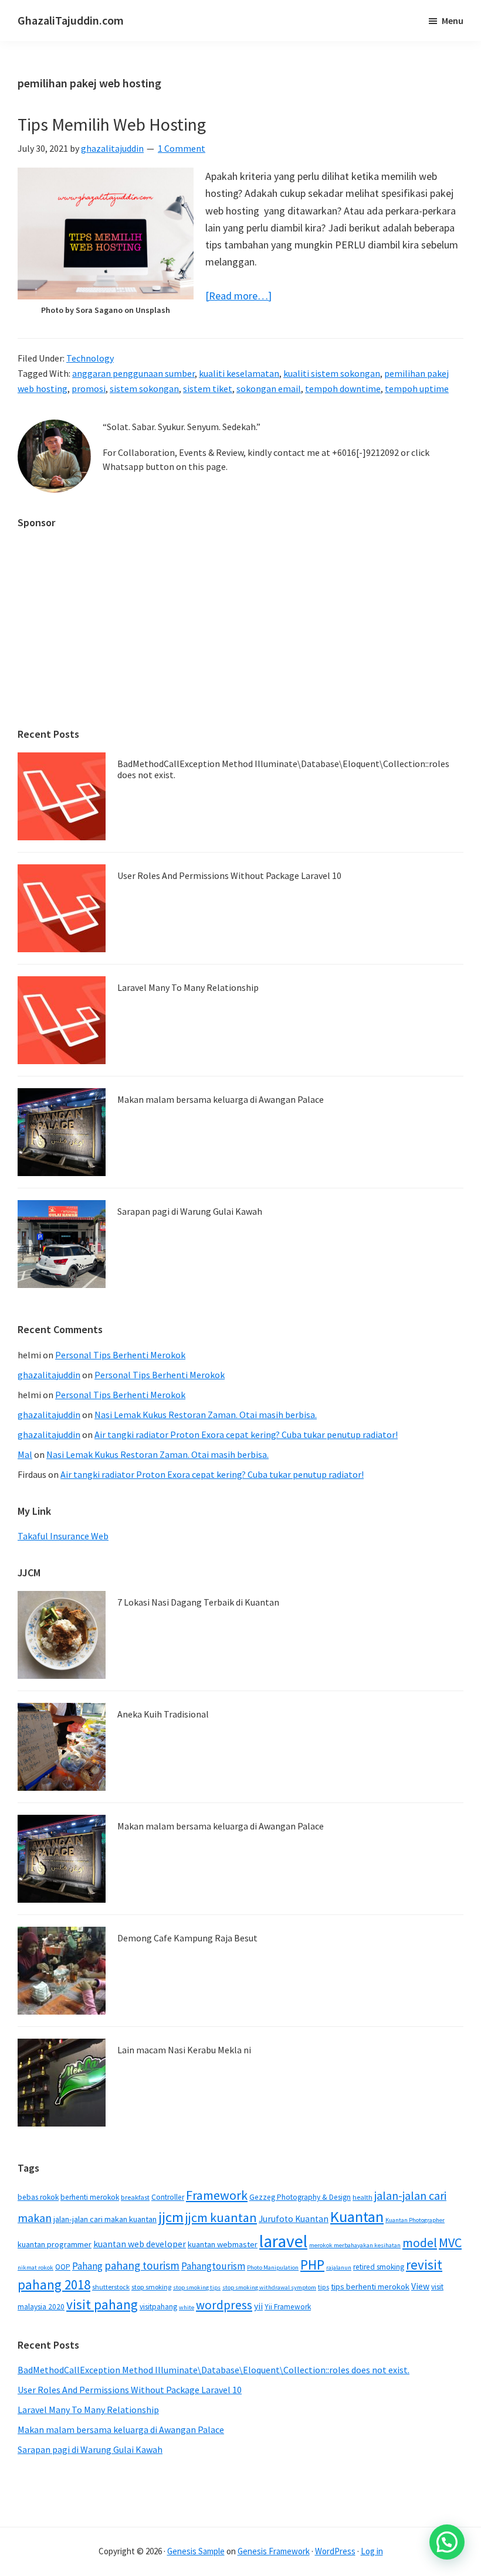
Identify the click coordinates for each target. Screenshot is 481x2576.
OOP (63, 2267)
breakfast (135, 2197)
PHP (312, 2265)
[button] (447, 2542)
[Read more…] (238, 296)
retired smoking (379, 2267)
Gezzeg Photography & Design (300, 2197)
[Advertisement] (240, 622)
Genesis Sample (196, 2551)
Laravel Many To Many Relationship (188, 987)
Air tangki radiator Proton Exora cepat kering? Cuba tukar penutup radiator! (246, 1434)
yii (258, 2306)
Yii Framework (288, 2307)
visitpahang (158, 2307)
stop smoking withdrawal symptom (269, 2287)
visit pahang (102, 2304)
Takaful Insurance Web (63, 1536)
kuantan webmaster (223, 2244)
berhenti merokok (90, 2197)
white (187, 2307)
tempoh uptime (417, 389)
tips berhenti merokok (370, 2287)
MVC (450, 2243)
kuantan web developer (140, 2244)
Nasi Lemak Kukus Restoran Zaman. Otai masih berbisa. (206, 1415)
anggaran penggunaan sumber (133, 373)
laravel (283, 2241)
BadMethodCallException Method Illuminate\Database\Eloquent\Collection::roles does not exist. (283, 769)
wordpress (224, 2305)
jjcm (171, 2217)
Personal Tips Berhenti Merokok (120, 1355)
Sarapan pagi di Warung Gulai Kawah (190, 1211)
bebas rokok (38, 2197)
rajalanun (339, 2267)
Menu (453, 21)
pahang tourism (142, 2265)
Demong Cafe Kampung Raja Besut (187, 1938)
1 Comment (182, 148)
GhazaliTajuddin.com (71, 20)
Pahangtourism (213, 2266)
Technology (90, 358)
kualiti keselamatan (239, 373)
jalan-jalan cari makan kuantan (105, 2219)
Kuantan (357, 2216)
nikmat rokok (35, 2267)
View (420, 2286)
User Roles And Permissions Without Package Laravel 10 (229, 875)
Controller (168, 2197)
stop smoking (151, 2287)
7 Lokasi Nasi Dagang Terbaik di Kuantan (198, 1602)
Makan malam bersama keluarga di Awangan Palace (221, 1099)
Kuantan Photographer (415, 2220)
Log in (372, 2551)
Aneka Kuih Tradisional (163, 1714)
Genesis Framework (274, 2551)
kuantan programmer (55, 2244)
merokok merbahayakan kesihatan (355, 2245)
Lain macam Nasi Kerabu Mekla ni (184, 2050)
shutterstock (111, 2287)
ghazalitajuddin (49, 1375)
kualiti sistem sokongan (332, 373)
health (363, 2197)
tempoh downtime (343, 389)
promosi (89, 389)
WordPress (335, 2551)
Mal (25, 1454)
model (420, 2243)
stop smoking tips (197, 2287)
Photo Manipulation (273, 2267)
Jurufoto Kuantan (294, 2219)
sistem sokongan (144, 389)
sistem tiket (208, 389)
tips (324, 2287)
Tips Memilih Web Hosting (112, 124)
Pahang (87, 2266)
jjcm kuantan (221, 2217)
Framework (217, 2195)
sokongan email (269, 389)
